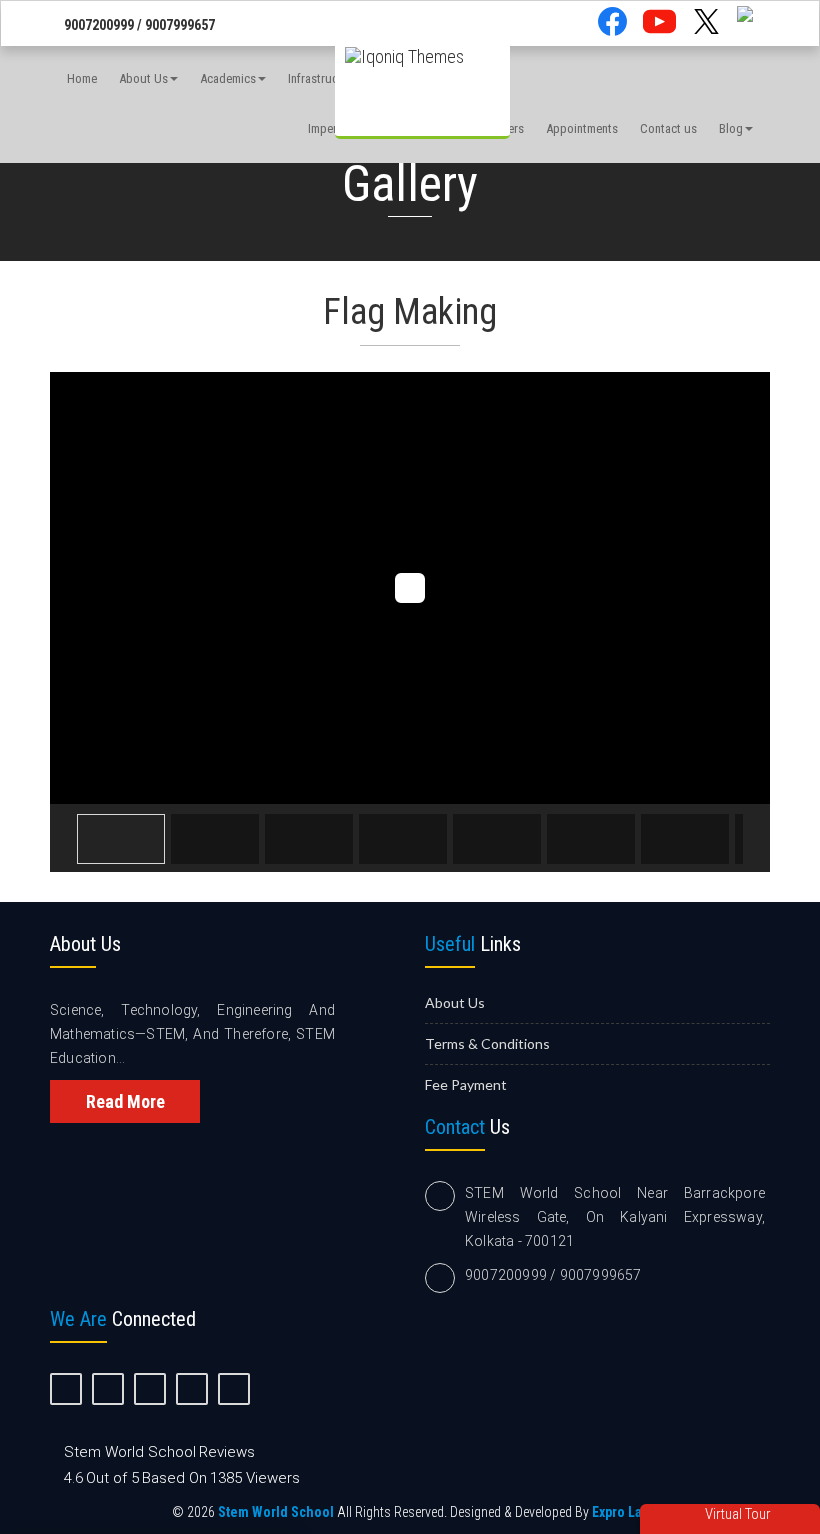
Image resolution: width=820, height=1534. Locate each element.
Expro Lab (620, 1512)
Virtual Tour (736, 1514)
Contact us (668, 128)
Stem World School (276, 1512)
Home (82, 78)
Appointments (582, 128)
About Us (143, 78)
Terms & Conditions (487, 1043)
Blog (731, 128)
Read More (125, 1101)
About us (455, 1002)
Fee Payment (466, 1084)
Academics (228, 78)
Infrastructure (323, 78)
